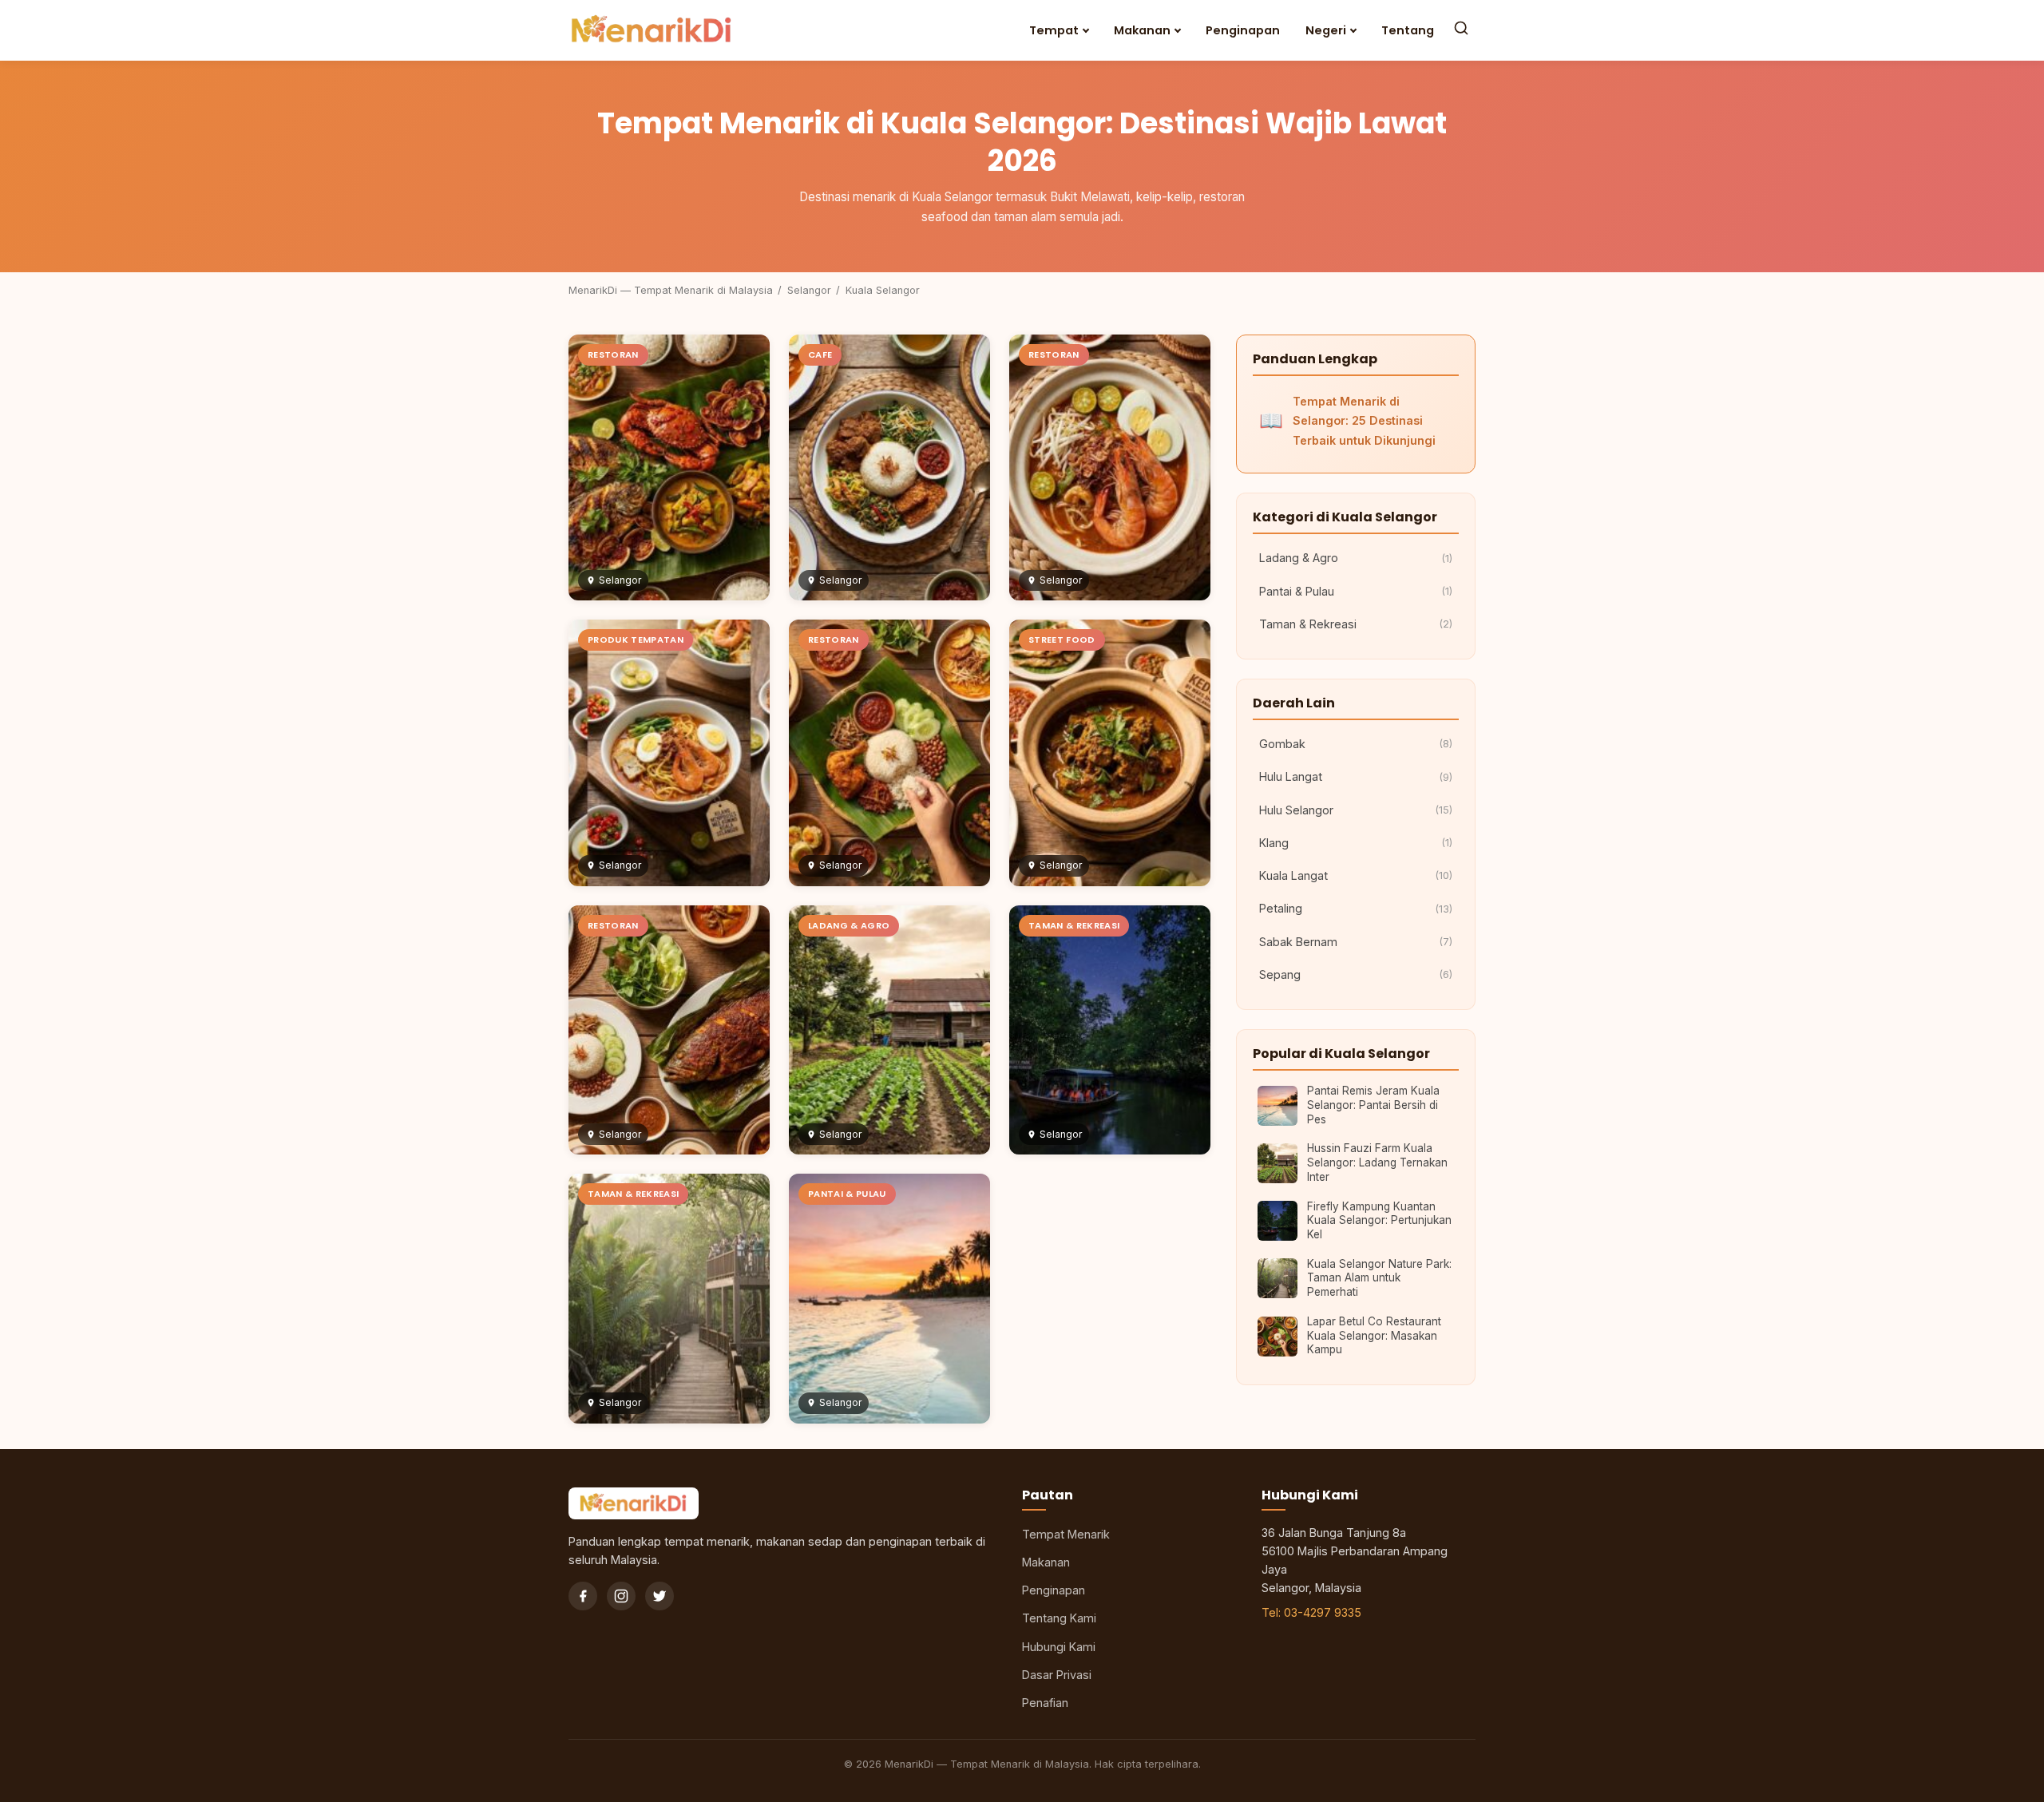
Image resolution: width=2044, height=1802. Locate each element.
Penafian (1045, 1703)
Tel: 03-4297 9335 (1311, 1612)
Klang (1356, 843)
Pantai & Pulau (1356, 591)
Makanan (1142, 30)
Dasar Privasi (1057, 1675)
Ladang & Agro (1356, 558)
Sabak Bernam (1356, 942)
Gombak (1356, 744)
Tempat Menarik (1066, 1534)
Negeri (1326, 30)
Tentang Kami (1059, 1618)
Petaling (1356, 908)
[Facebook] (583, 1596)
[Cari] (1461, 30)
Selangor (809, 290)
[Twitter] (660, 1596)
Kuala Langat (1356, 875)
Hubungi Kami (1059, 1647)
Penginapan (1243, 30)
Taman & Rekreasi (1356, 624)
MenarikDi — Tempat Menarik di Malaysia (671, 290)
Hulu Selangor (1356, 810)
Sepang (1356, 974)
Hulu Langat (1356, 776)
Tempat (1054, 30)
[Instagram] (621, 1596)
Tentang (1408, 30)
